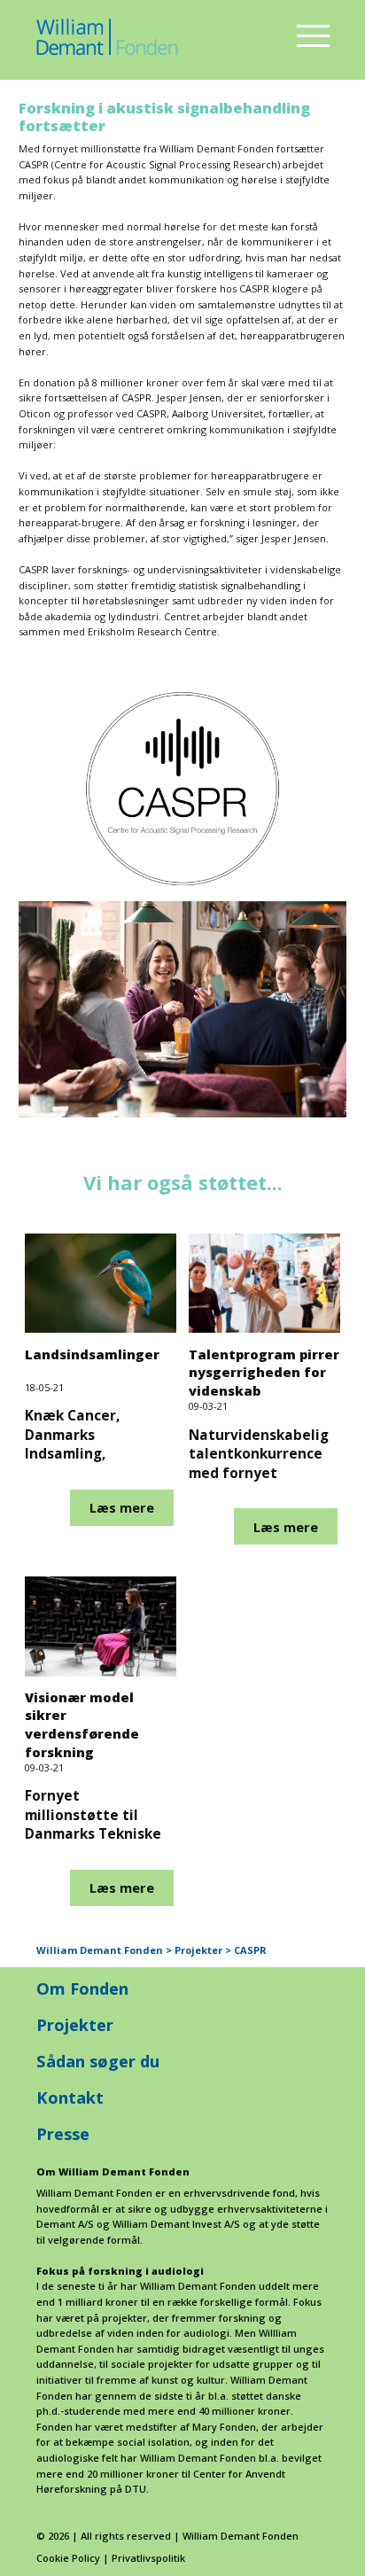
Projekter (75, 2024)
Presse (63, 2133)
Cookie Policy (68, 2558)
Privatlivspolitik (148, 2558)
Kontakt (70, 2097)
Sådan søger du (98, 2061)
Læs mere (122, 1507)
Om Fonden (82, 1988)
